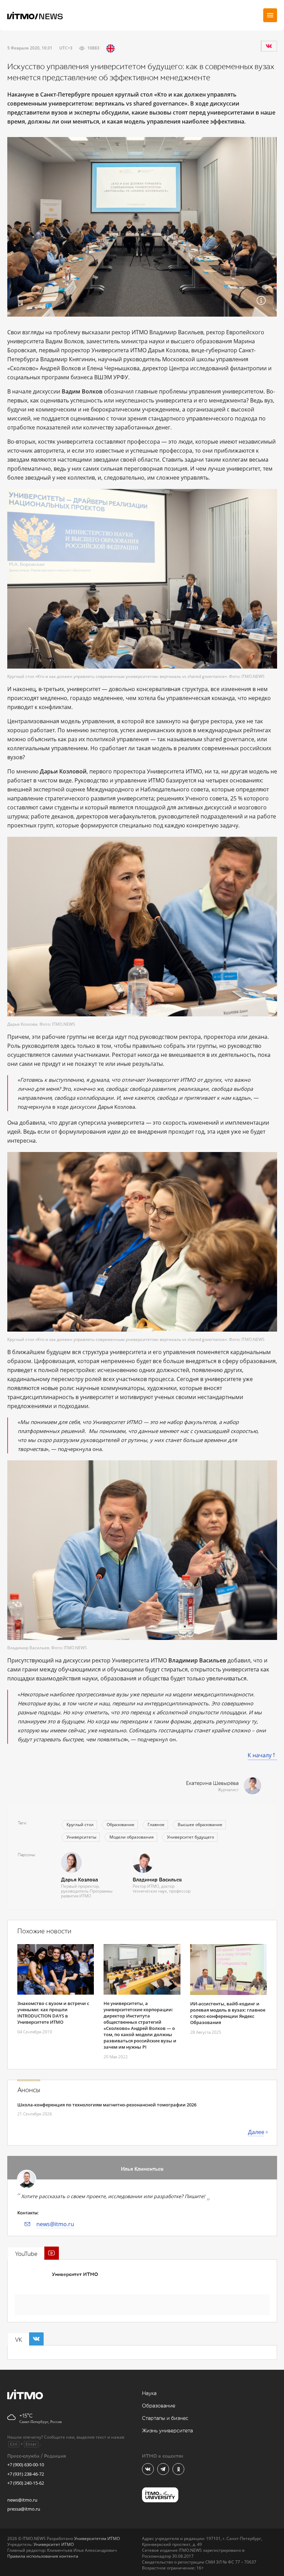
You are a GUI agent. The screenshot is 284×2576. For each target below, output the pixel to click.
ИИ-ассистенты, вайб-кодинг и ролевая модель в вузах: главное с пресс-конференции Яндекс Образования (228, 2013)
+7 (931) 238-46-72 (26, 2474)
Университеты (81, 1837)
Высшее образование (200, 1825)
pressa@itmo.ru (24, 2509)
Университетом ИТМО (97, 2538)
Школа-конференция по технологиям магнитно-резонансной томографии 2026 (107, 2105)
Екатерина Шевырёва (212, 1783)
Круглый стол (80, 1825)
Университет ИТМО (75, 2274)
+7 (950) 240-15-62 (26, 2483)
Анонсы (29, 2090)
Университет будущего (190, 1837)
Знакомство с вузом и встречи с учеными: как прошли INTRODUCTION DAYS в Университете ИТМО (53, 2013)
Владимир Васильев (157, 1880)
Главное (156, 1825)
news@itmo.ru (55, 2224)
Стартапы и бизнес (165, 2418)
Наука (149, 2393)
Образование (121, 1825)
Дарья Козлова (79, 1880)
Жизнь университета (167, 2431)
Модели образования (132, 1837)
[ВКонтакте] (269, 46)
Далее (256, 2132)
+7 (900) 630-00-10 (26, 2465)
